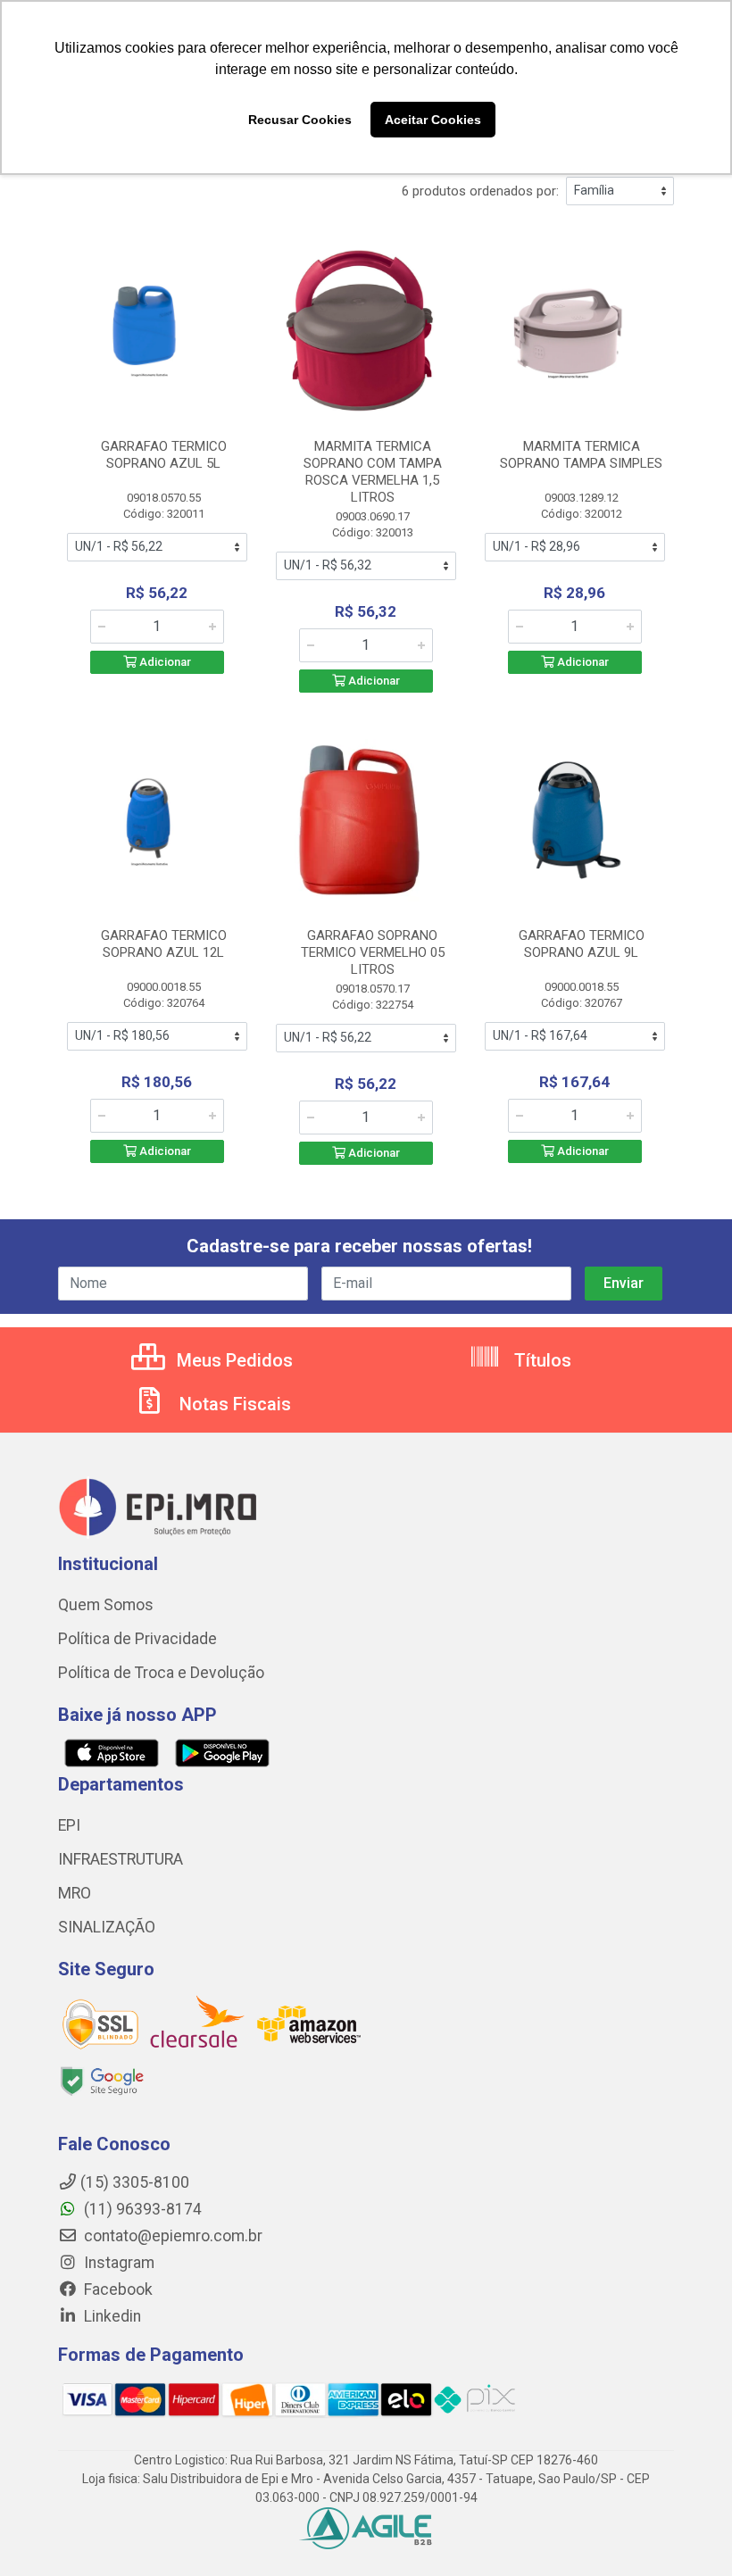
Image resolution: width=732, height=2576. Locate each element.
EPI (69, 1825)
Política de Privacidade (137, 1639)
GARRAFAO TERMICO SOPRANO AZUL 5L (164, 455)
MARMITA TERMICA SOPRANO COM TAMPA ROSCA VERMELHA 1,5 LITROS (373, 472)
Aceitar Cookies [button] (433, 120)
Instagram (117, 2263)
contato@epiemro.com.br (171, 2236)
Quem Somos (106, 1605)
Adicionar (164, 662)
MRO (75, 1893)
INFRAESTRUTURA (121, 1859)
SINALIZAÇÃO (107, 1927)
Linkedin (111, 2316)
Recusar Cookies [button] (300, 120)
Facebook (116, 2289)
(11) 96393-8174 (141, 2209)
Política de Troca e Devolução (161, 1673)
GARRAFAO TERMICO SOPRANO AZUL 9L (582, 944)
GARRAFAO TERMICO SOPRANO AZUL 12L (164, 944)
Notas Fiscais (233, 1404)
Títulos (541, 1360)
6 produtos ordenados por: (480, 191)
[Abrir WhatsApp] (687, 2531)
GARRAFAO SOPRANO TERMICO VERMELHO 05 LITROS (373, 952)
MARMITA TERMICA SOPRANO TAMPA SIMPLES (581, 455)
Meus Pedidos (233, 1360)
